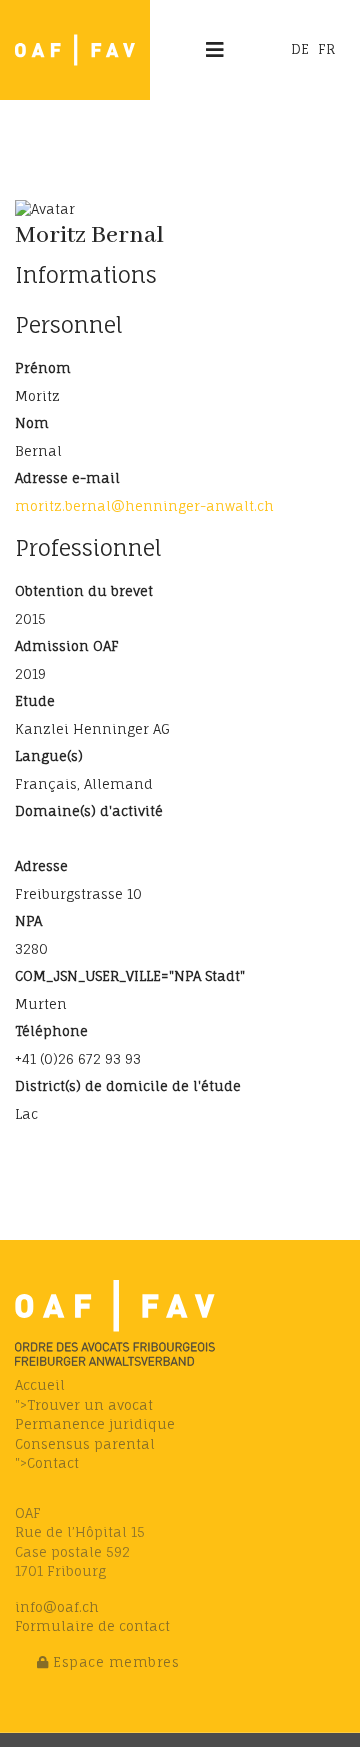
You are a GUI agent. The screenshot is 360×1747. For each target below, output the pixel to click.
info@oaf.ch (57, 1607)
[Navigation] (215, 50)
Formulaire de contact (92, 1626)
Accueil (40, 1385)
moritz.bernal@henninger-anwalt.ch (144, 506)
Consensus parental (85, 1444)
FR (326, 49)
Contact (53, 1463)
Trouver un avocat (90, 1405)
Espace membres (114, 1662)
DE (300, 49)
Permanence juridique (95, 1424)
